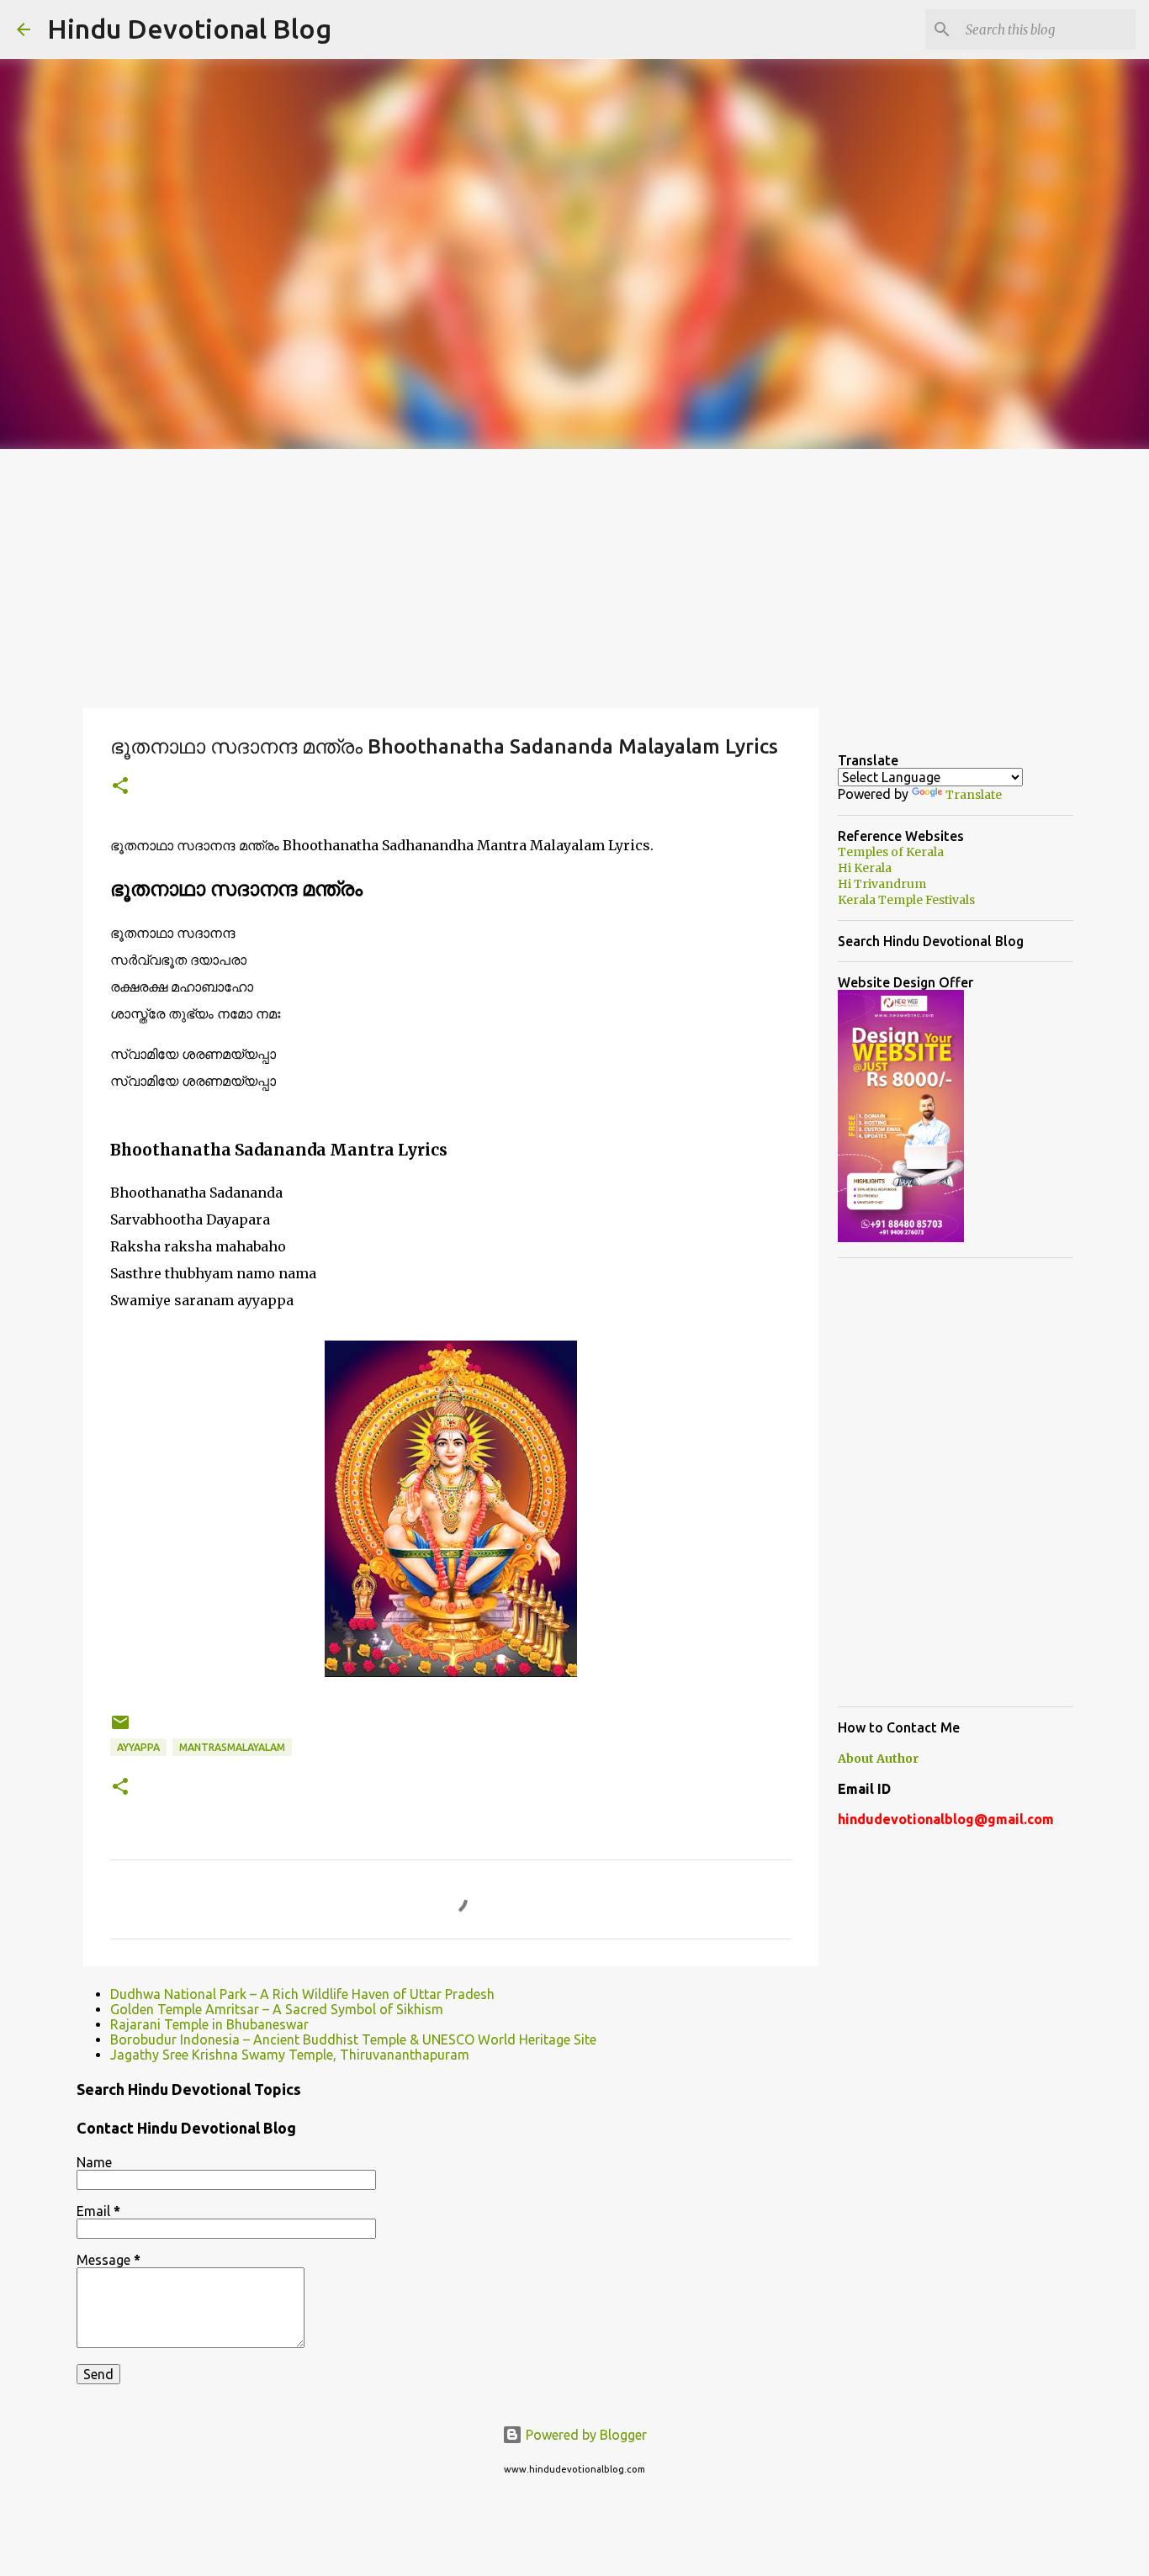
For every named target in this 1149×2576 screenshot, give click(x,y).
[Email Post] (120, 1729)
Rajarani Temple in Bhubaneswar (209, 2024)
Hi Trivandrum (882, 884)
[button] (120, 787)
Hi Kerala (865, 868)
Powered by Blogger (585, 2435)
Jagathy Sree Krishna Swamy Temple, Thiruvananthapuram (290, 2055)
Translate (974, 795)
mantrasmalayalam (232, 1747)
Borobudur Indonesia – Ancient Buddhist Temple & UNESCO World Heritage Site (353, 2039)
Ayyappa (138, 1747)
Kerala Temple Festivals (906, 900)
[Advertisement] (574, 575)
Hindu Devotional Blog (189, 29)
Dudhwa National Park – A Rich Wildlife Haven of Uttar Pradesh (302, 1994)
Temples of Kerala (891, 852)
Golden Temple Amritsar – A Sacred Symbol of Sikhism (277, 2009)
